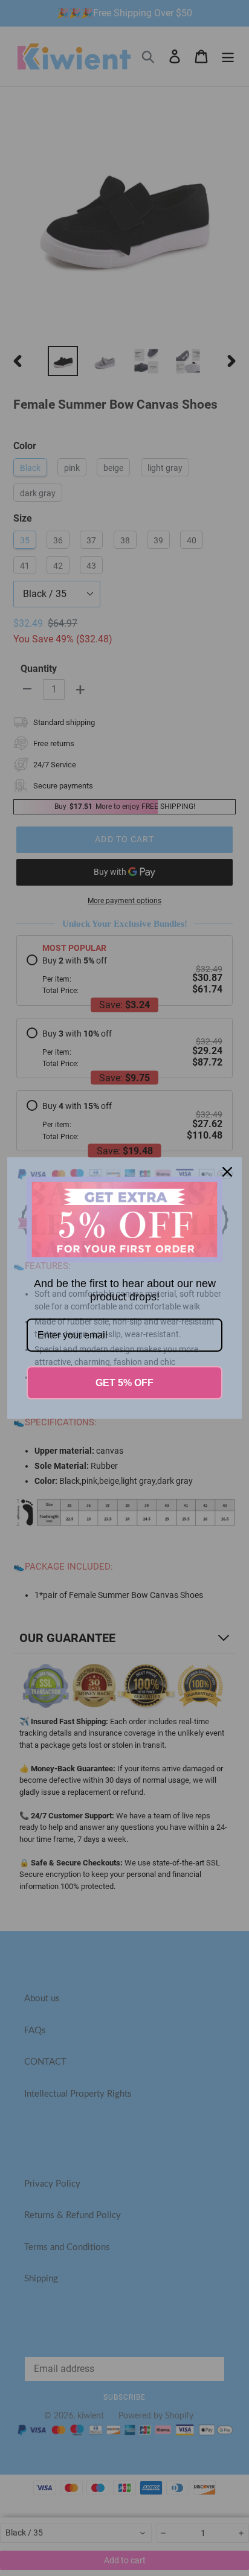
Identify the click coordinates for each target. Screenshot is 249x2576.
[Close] (227, 1172)
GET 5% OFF (124, 1383)
